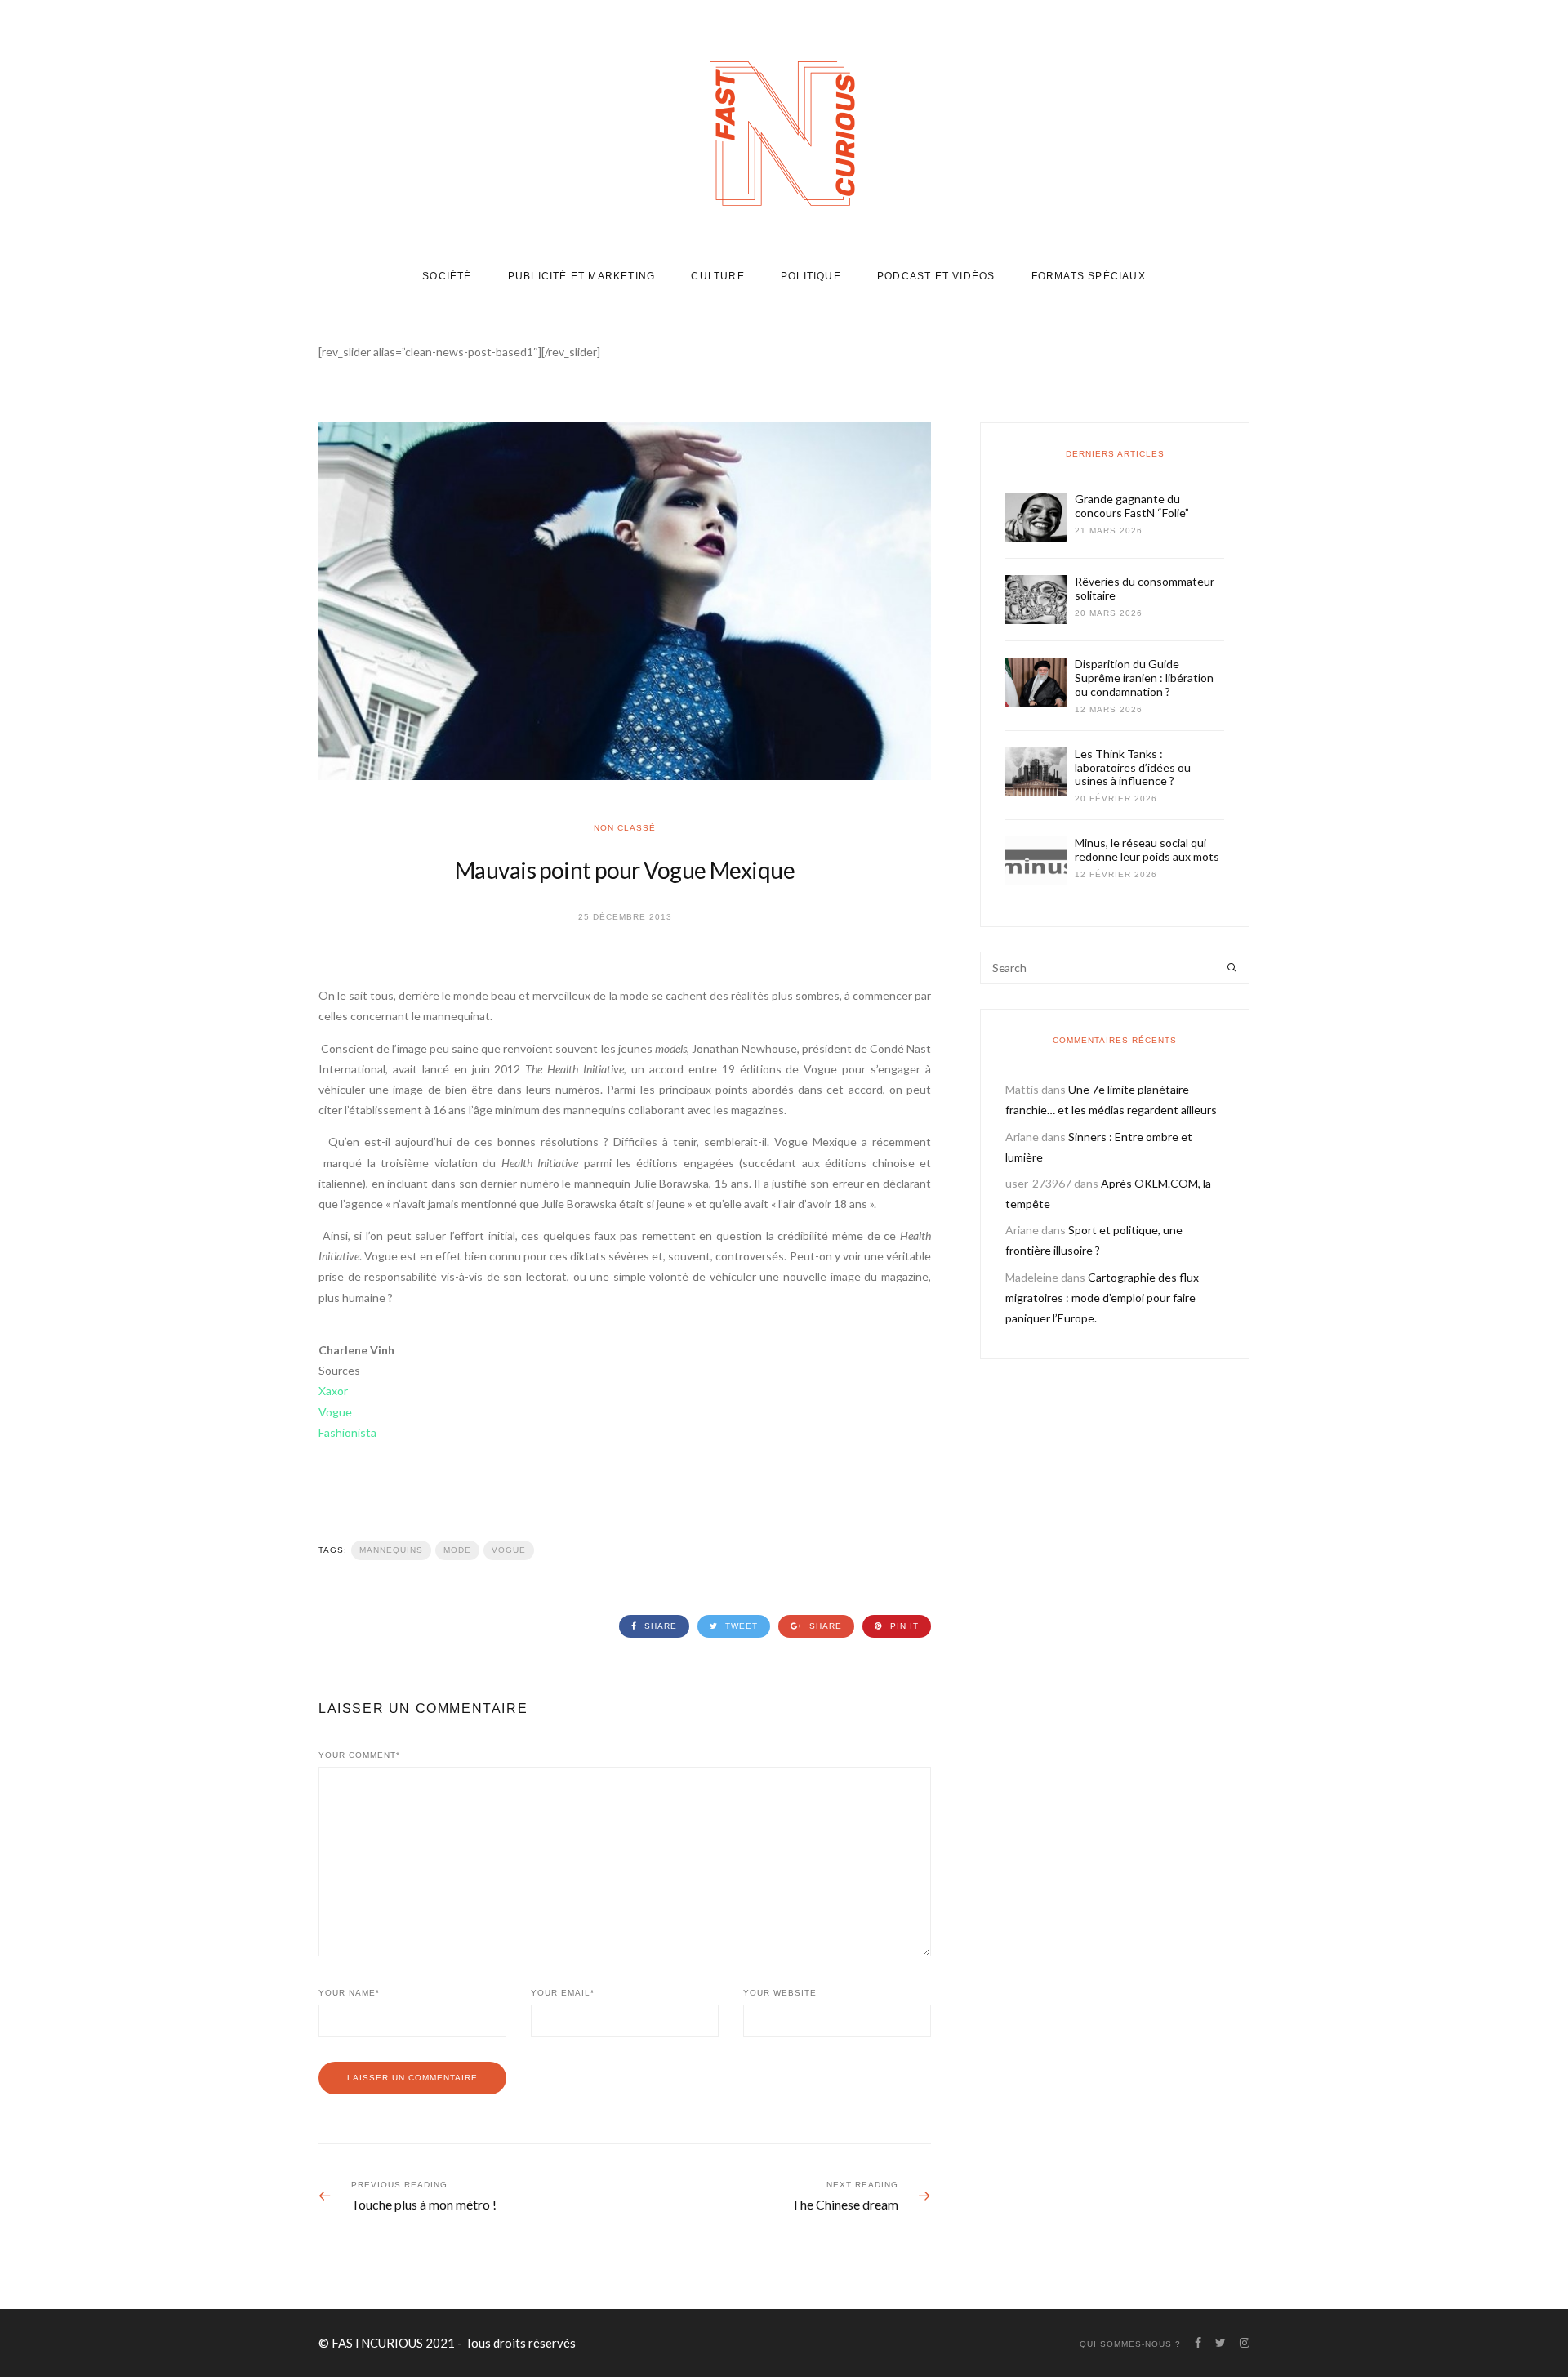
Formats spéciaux (1089, 276)
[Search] (1232, 968)
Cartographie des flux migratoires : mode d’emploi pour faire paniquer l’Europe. (1102, 1298)
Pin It (903, 1626)
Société (447, 276)
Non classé (625, 828)
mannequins (391, 1550)
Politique (811, 276)
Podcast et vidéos (936, 276)
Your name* (349, 1993)
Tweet (740, 1626)
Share (659, 1626)
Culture (717, 276)
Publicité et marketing (581, 276)
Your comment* (359, 1755)
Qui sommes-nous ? (1130, 2344)
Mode (457, 1550)
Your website (780, 1993)
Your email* (563, 1993)
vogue (509, 1550)
